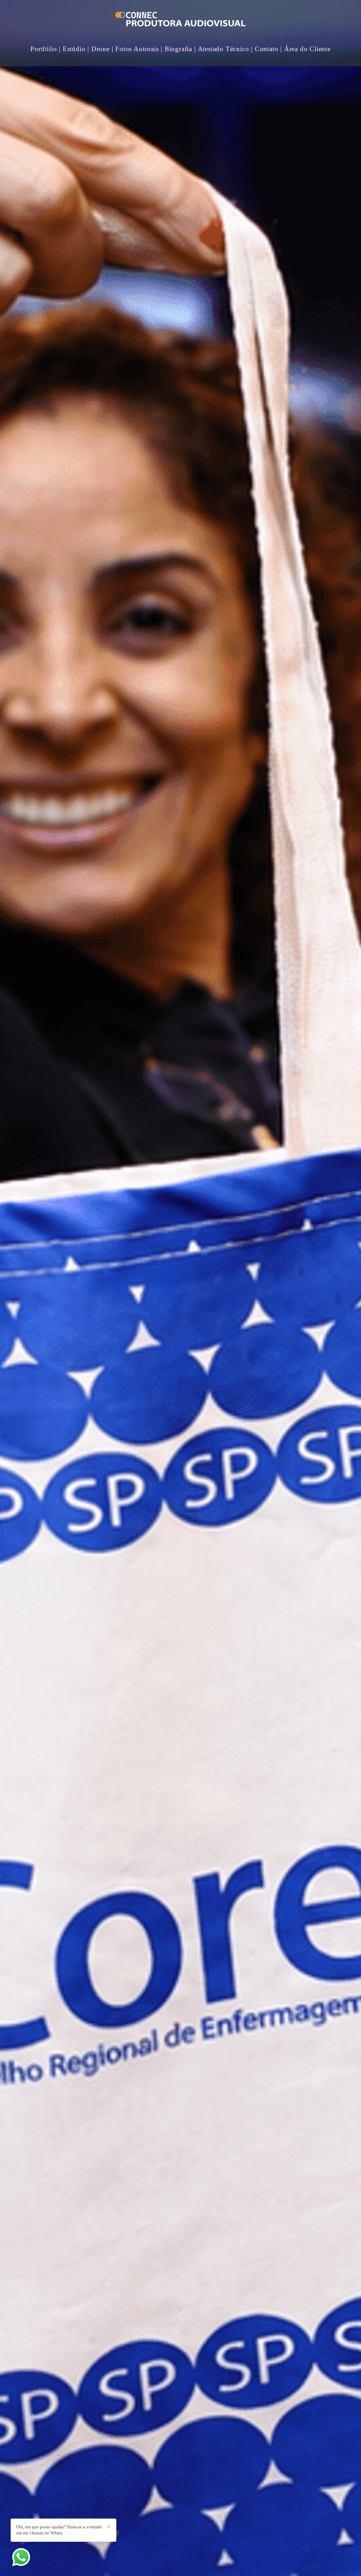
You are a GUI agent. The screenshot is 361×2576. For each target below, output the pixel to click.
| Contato (265, 49)
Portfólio (44, 49)
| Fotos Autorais (135, 49)
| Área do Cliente (305, 49)
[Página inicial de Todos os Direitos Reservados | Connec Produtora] (180, 20)
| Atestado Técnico (222, 49)
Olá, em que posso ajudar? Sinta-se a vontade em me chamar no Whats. (59, 2530)
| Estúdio (72, 49)
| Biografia (176, 49)
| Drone (99, 49)
